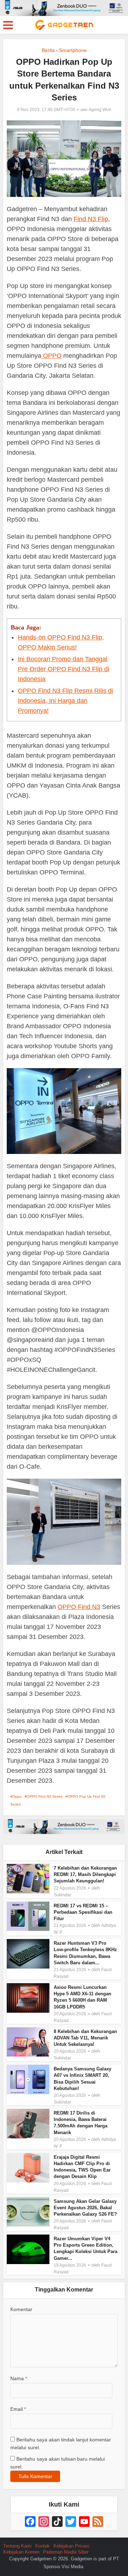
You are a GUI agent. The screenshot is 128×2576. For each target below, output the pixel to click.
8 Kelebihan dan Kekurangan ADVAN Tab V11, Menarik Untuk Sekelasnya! (85, 2038)
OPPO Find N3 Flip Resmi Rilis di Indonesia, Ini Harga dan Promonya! (65, 701)
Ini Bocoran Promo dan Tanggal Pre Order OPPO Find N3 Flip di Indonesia (63, 669)
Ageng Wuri (100, 110)
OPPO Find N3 (79, 1607)
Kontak (42, 2546)
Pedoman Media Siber (66, 2552)
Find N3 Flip (91, 219)
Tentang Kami (17, 2546)
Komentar (21, 2309)
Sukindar (62, 1895)
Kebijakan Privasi (71, 2546)
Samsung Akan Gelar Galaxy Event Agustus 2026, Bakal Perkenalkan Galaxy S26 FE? (85, 2208)
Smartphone (73, 50)
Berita (48, 50)
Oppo (17, 1796)
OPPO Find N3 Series (45, 1796)
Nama (19, 2378)
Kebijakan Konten (21, 2552)
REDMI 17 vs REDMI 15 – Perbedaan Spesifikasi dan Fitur (83, 1912)
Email (18, 2409)
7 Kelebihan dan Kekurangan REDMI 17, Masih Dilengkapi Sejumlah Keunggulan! (85, 1874)
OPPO (51, 356)
